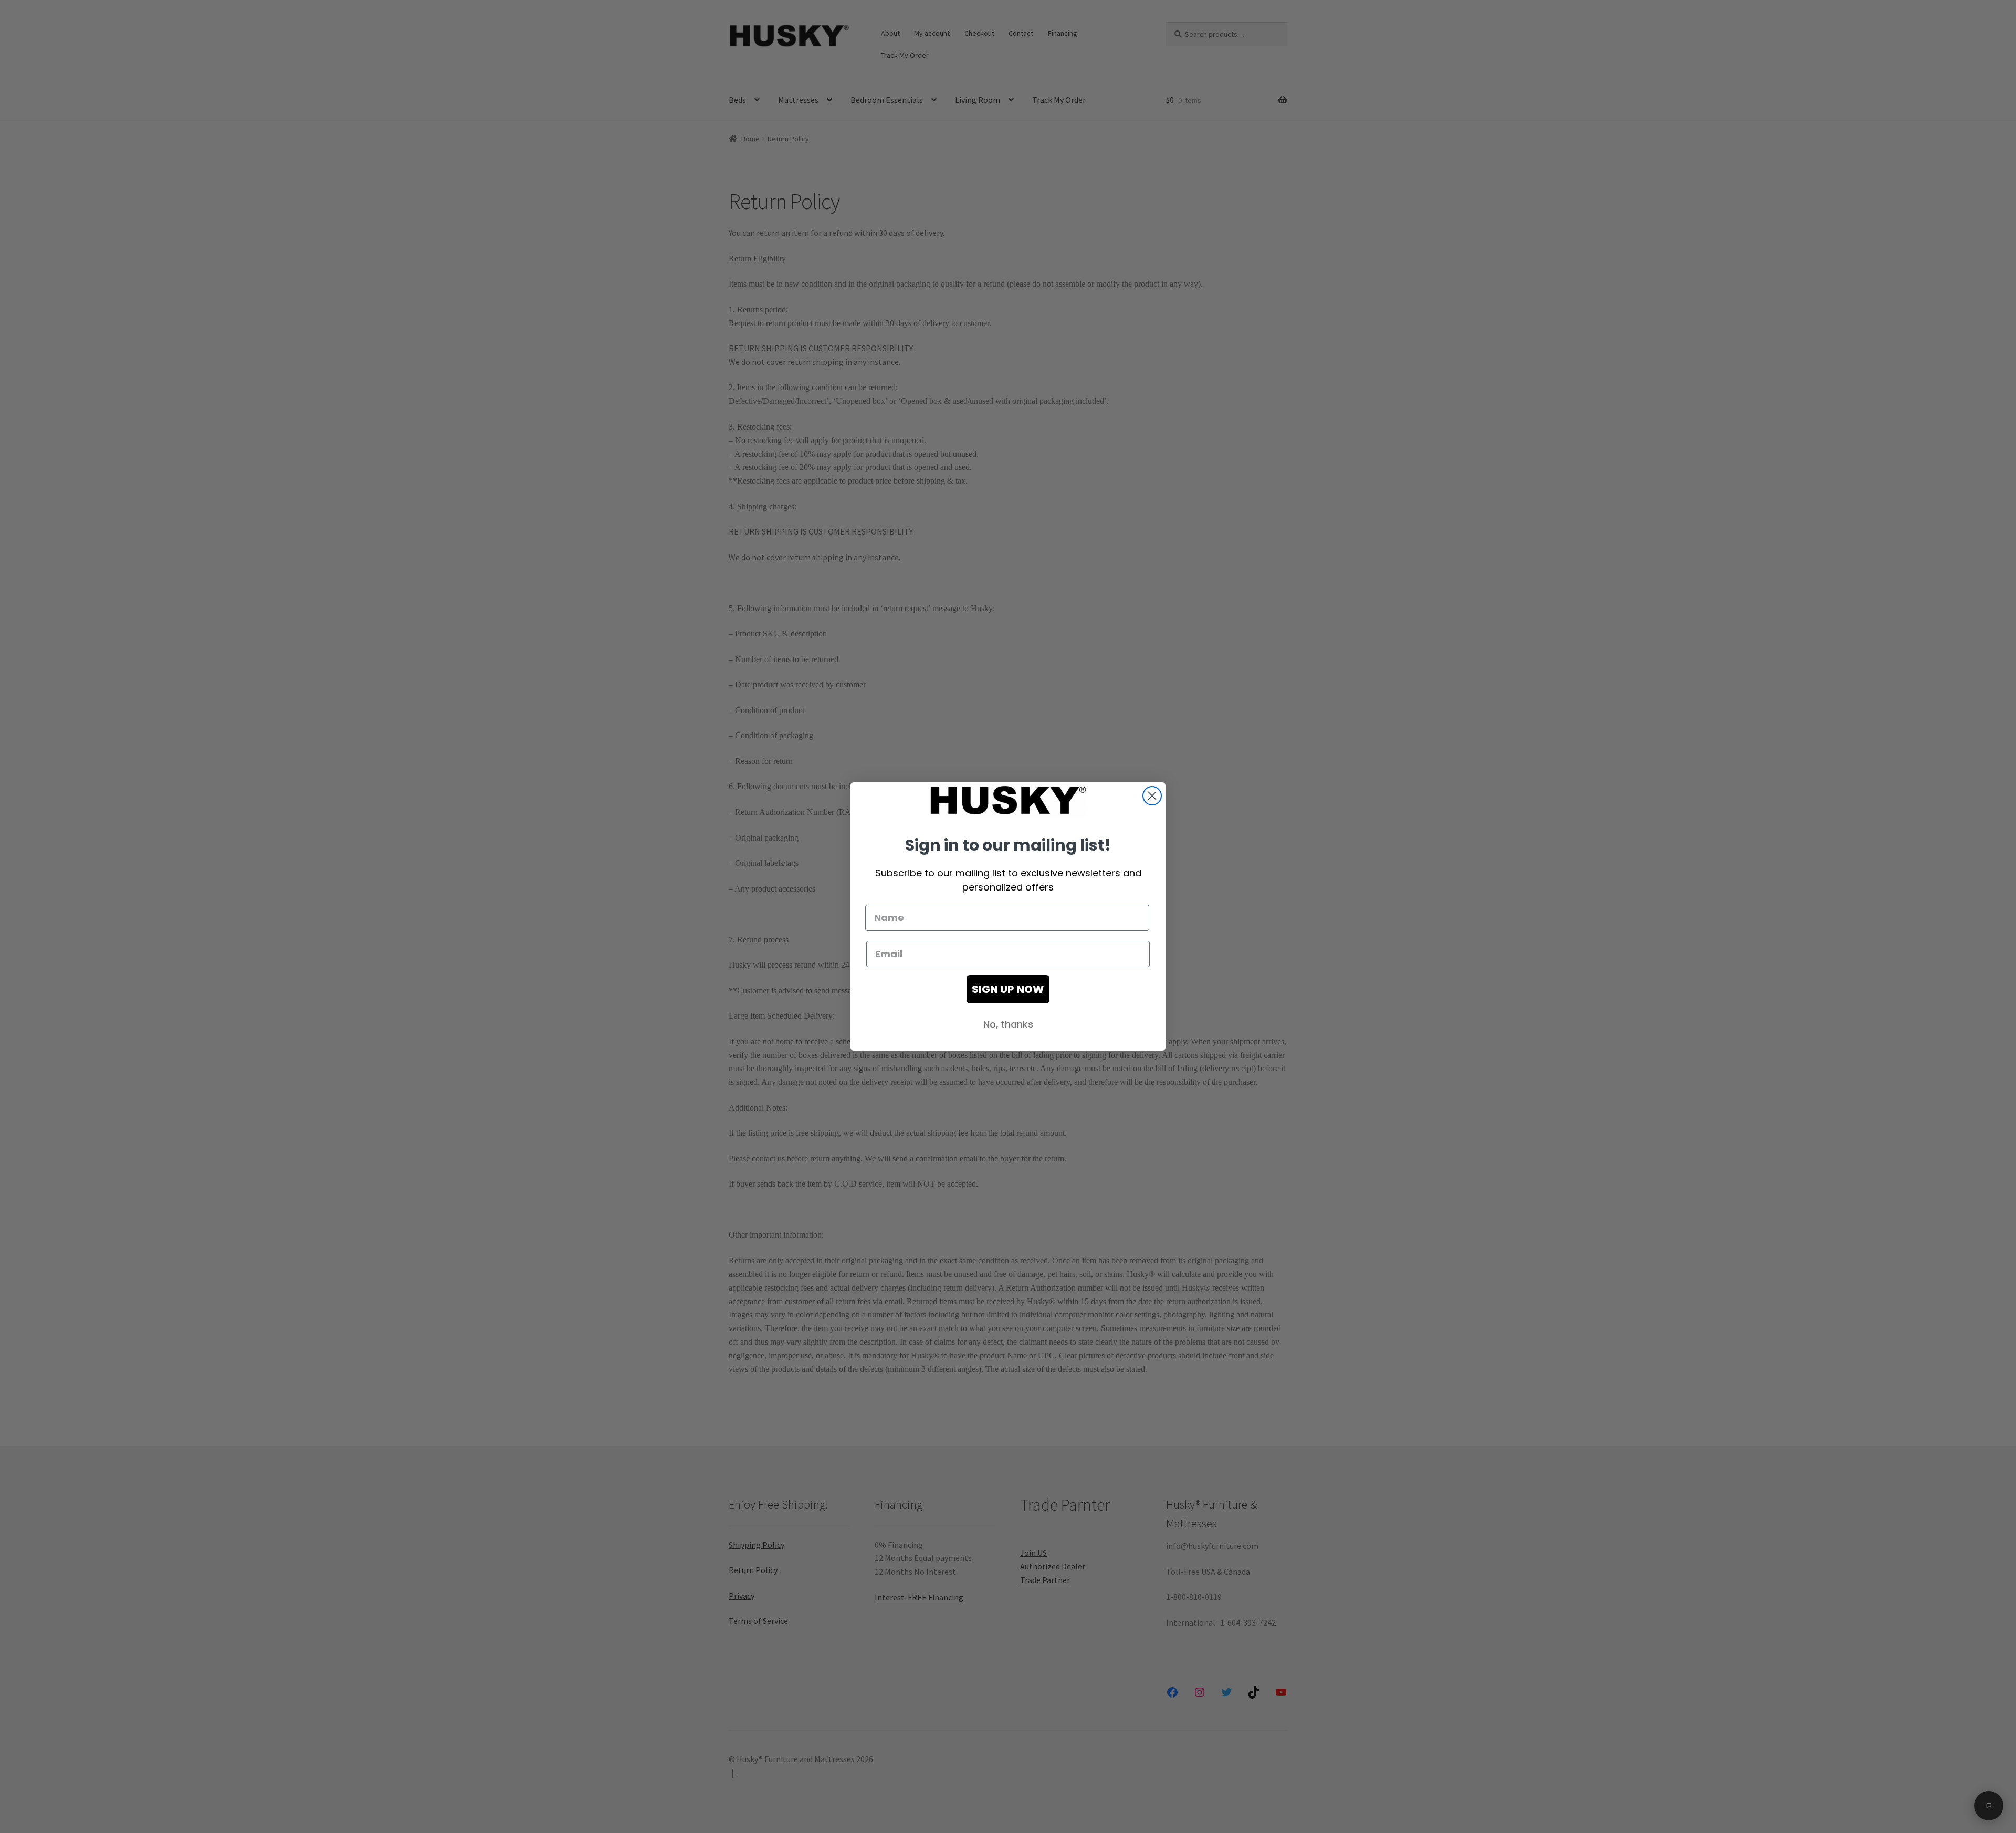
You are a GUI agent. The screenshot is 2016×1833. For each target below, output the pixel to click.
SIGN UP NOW (1008, 989)
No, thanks (1008, 1024)
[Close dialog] (1152, 796)
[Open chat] (1989, 1806)
